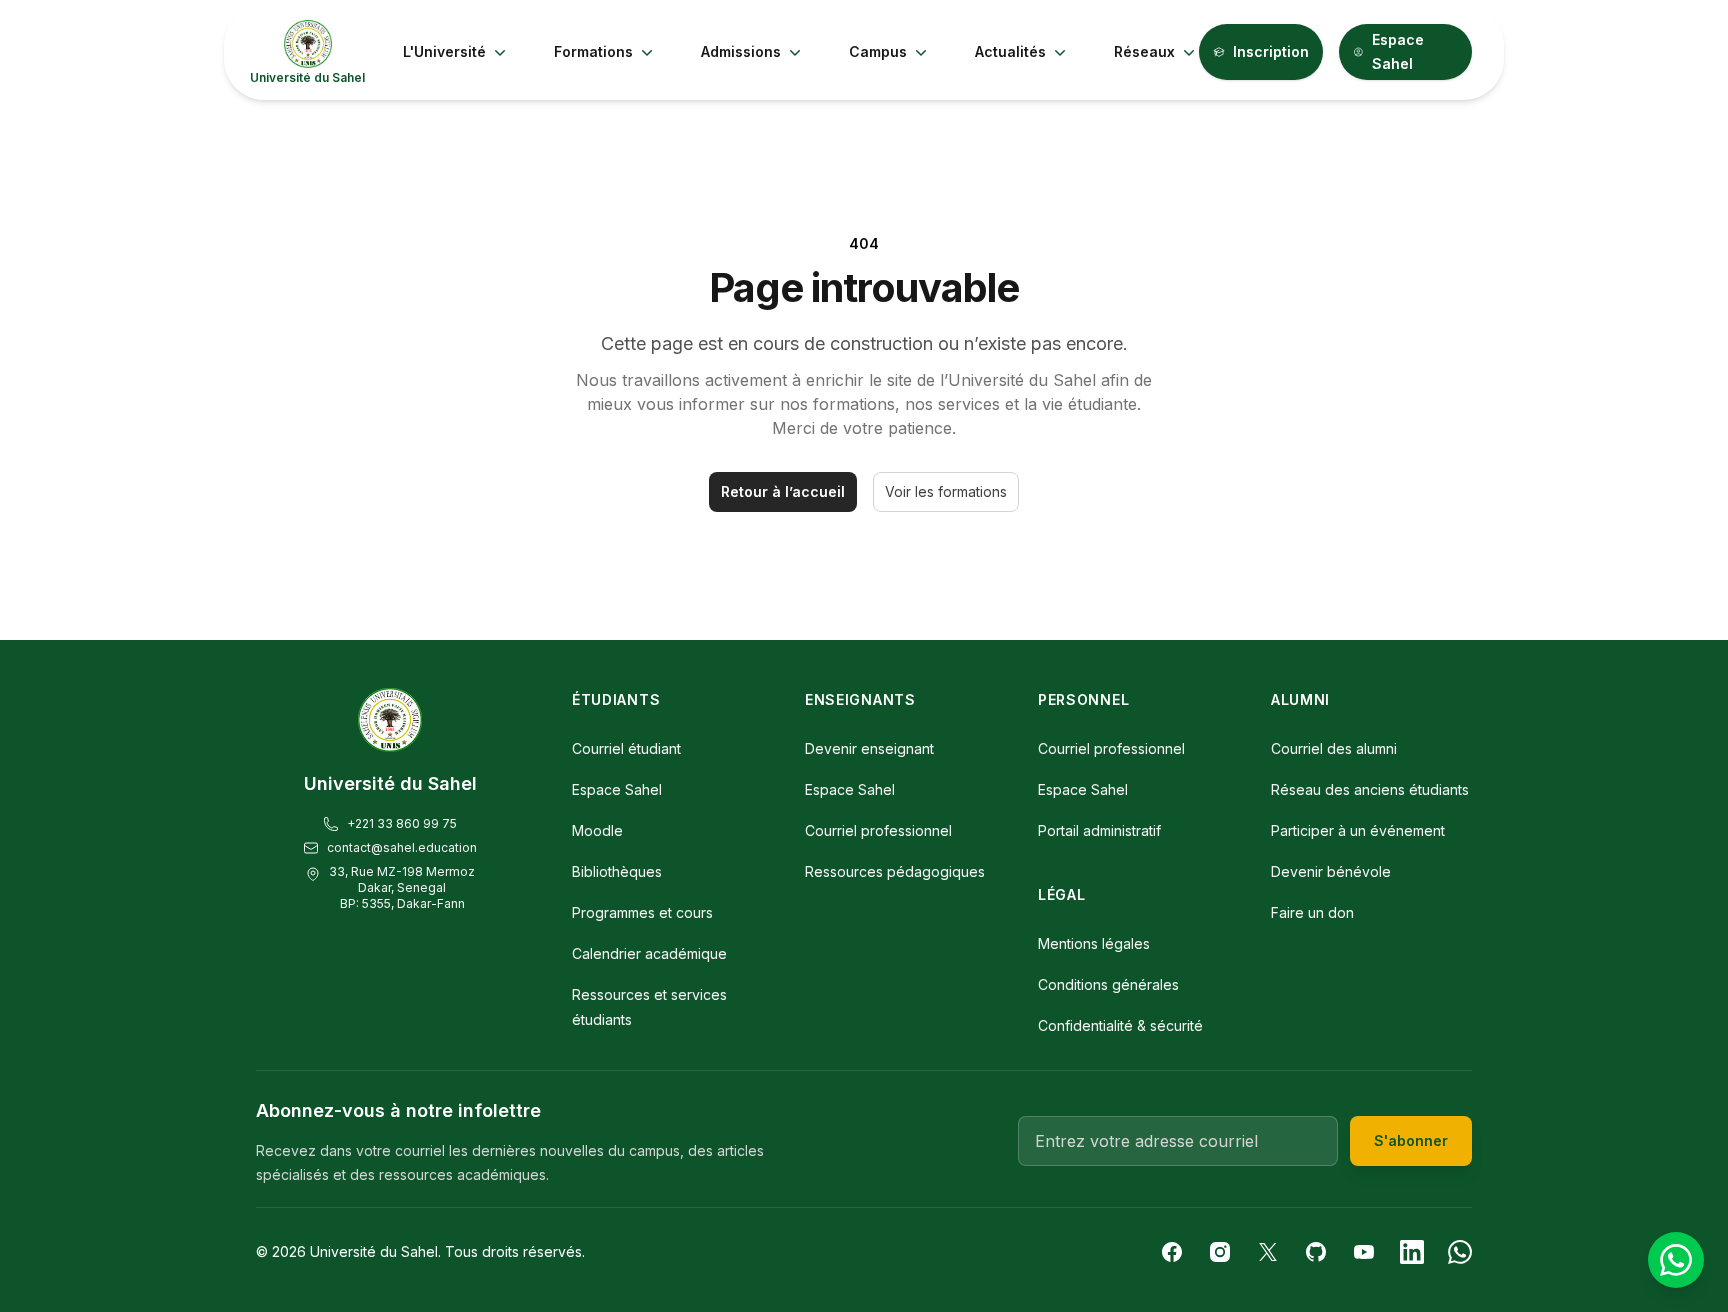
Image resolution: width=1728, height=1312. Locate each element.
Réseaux (1144, 51)
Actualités (1010, 51)
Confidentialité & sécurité (1120, 1025)
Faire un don (1312, 912)
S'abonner (1411, 1140)
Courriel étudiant (626, 748)
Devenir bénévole (1331, 871)
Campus (878, 51)
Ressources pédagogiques (895, 871)
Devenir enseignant (869, 748)
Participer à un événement (1358, 830)
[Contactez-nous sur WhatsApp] (1676, 1260)
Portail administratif (1099, 830)
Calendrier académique (649, 953)
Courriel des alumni (1334, 748)
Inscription (1271, 51)
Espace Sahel (1398, 51)
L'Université (444, 51)
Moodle (597, 830)
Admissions (741, 51)
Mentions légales (1094, 943)
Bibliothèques (617, 871)
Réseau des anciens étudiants (1370, 789)
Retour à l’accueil (783, 491)
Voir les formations (946, 491)
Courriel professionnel (878, 830)
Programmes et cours (642, 912)
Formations (593, 51)
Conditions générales (1108, 984)
